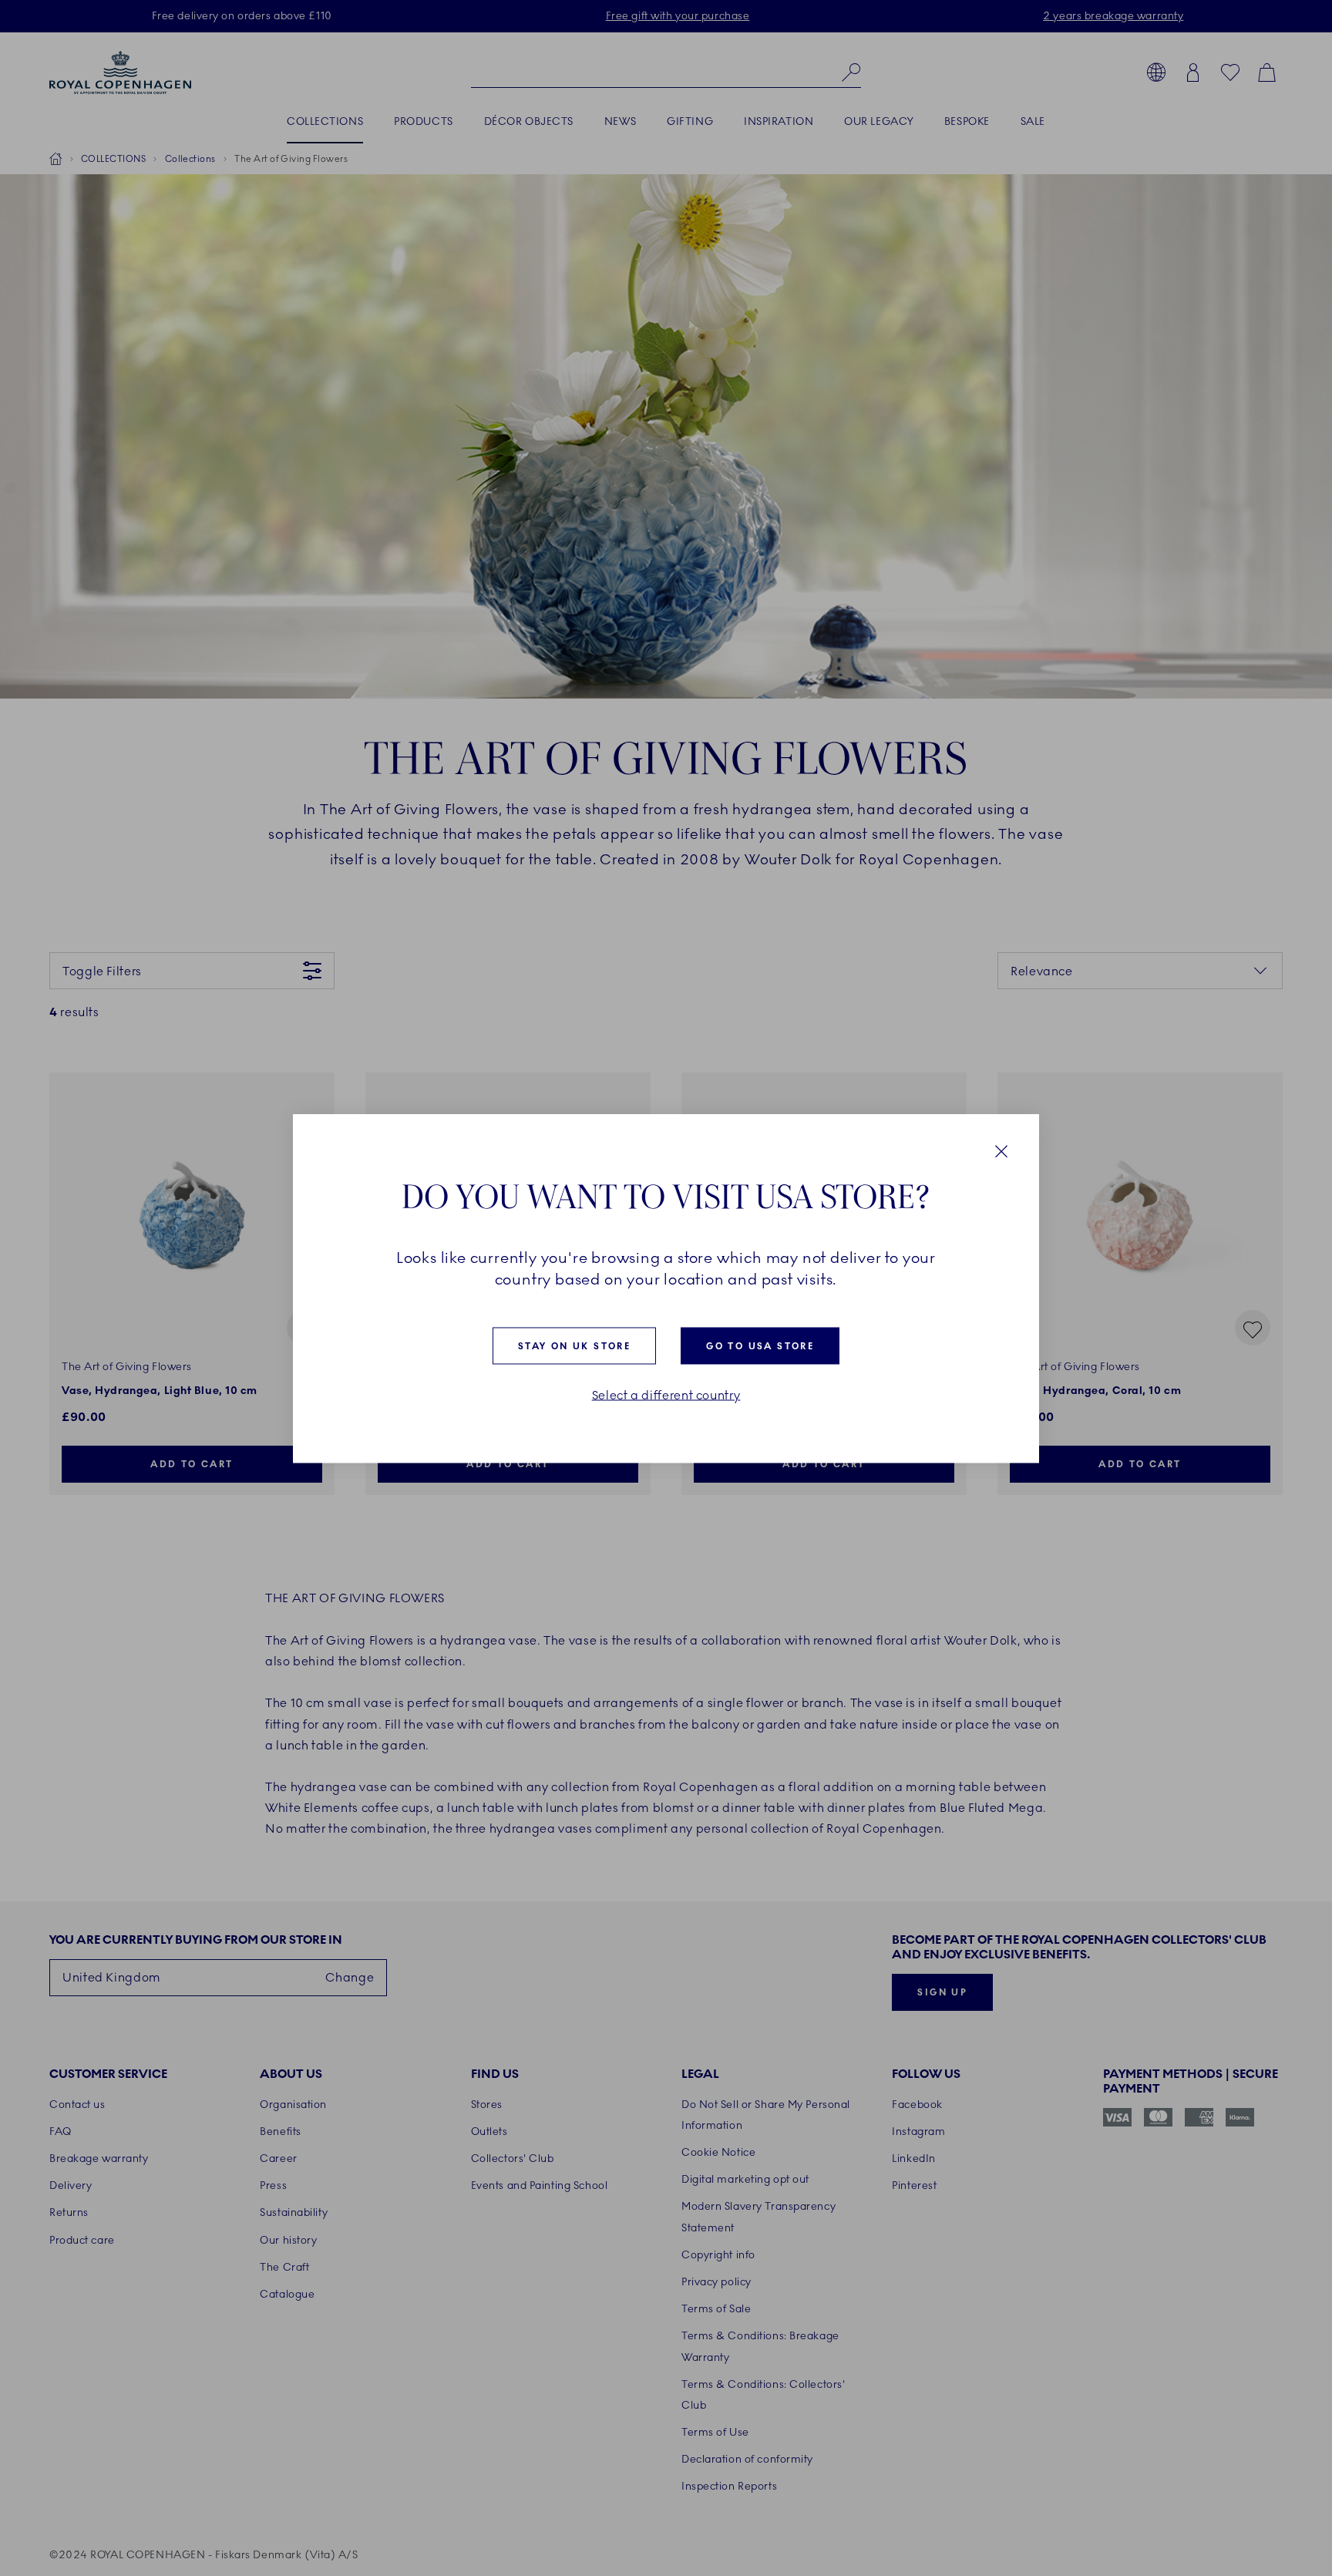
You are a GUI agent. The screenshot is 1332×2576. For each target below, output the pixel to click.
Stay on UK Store (574, 1345)
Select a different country (666, 1395)
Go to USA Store (760, 1345)
